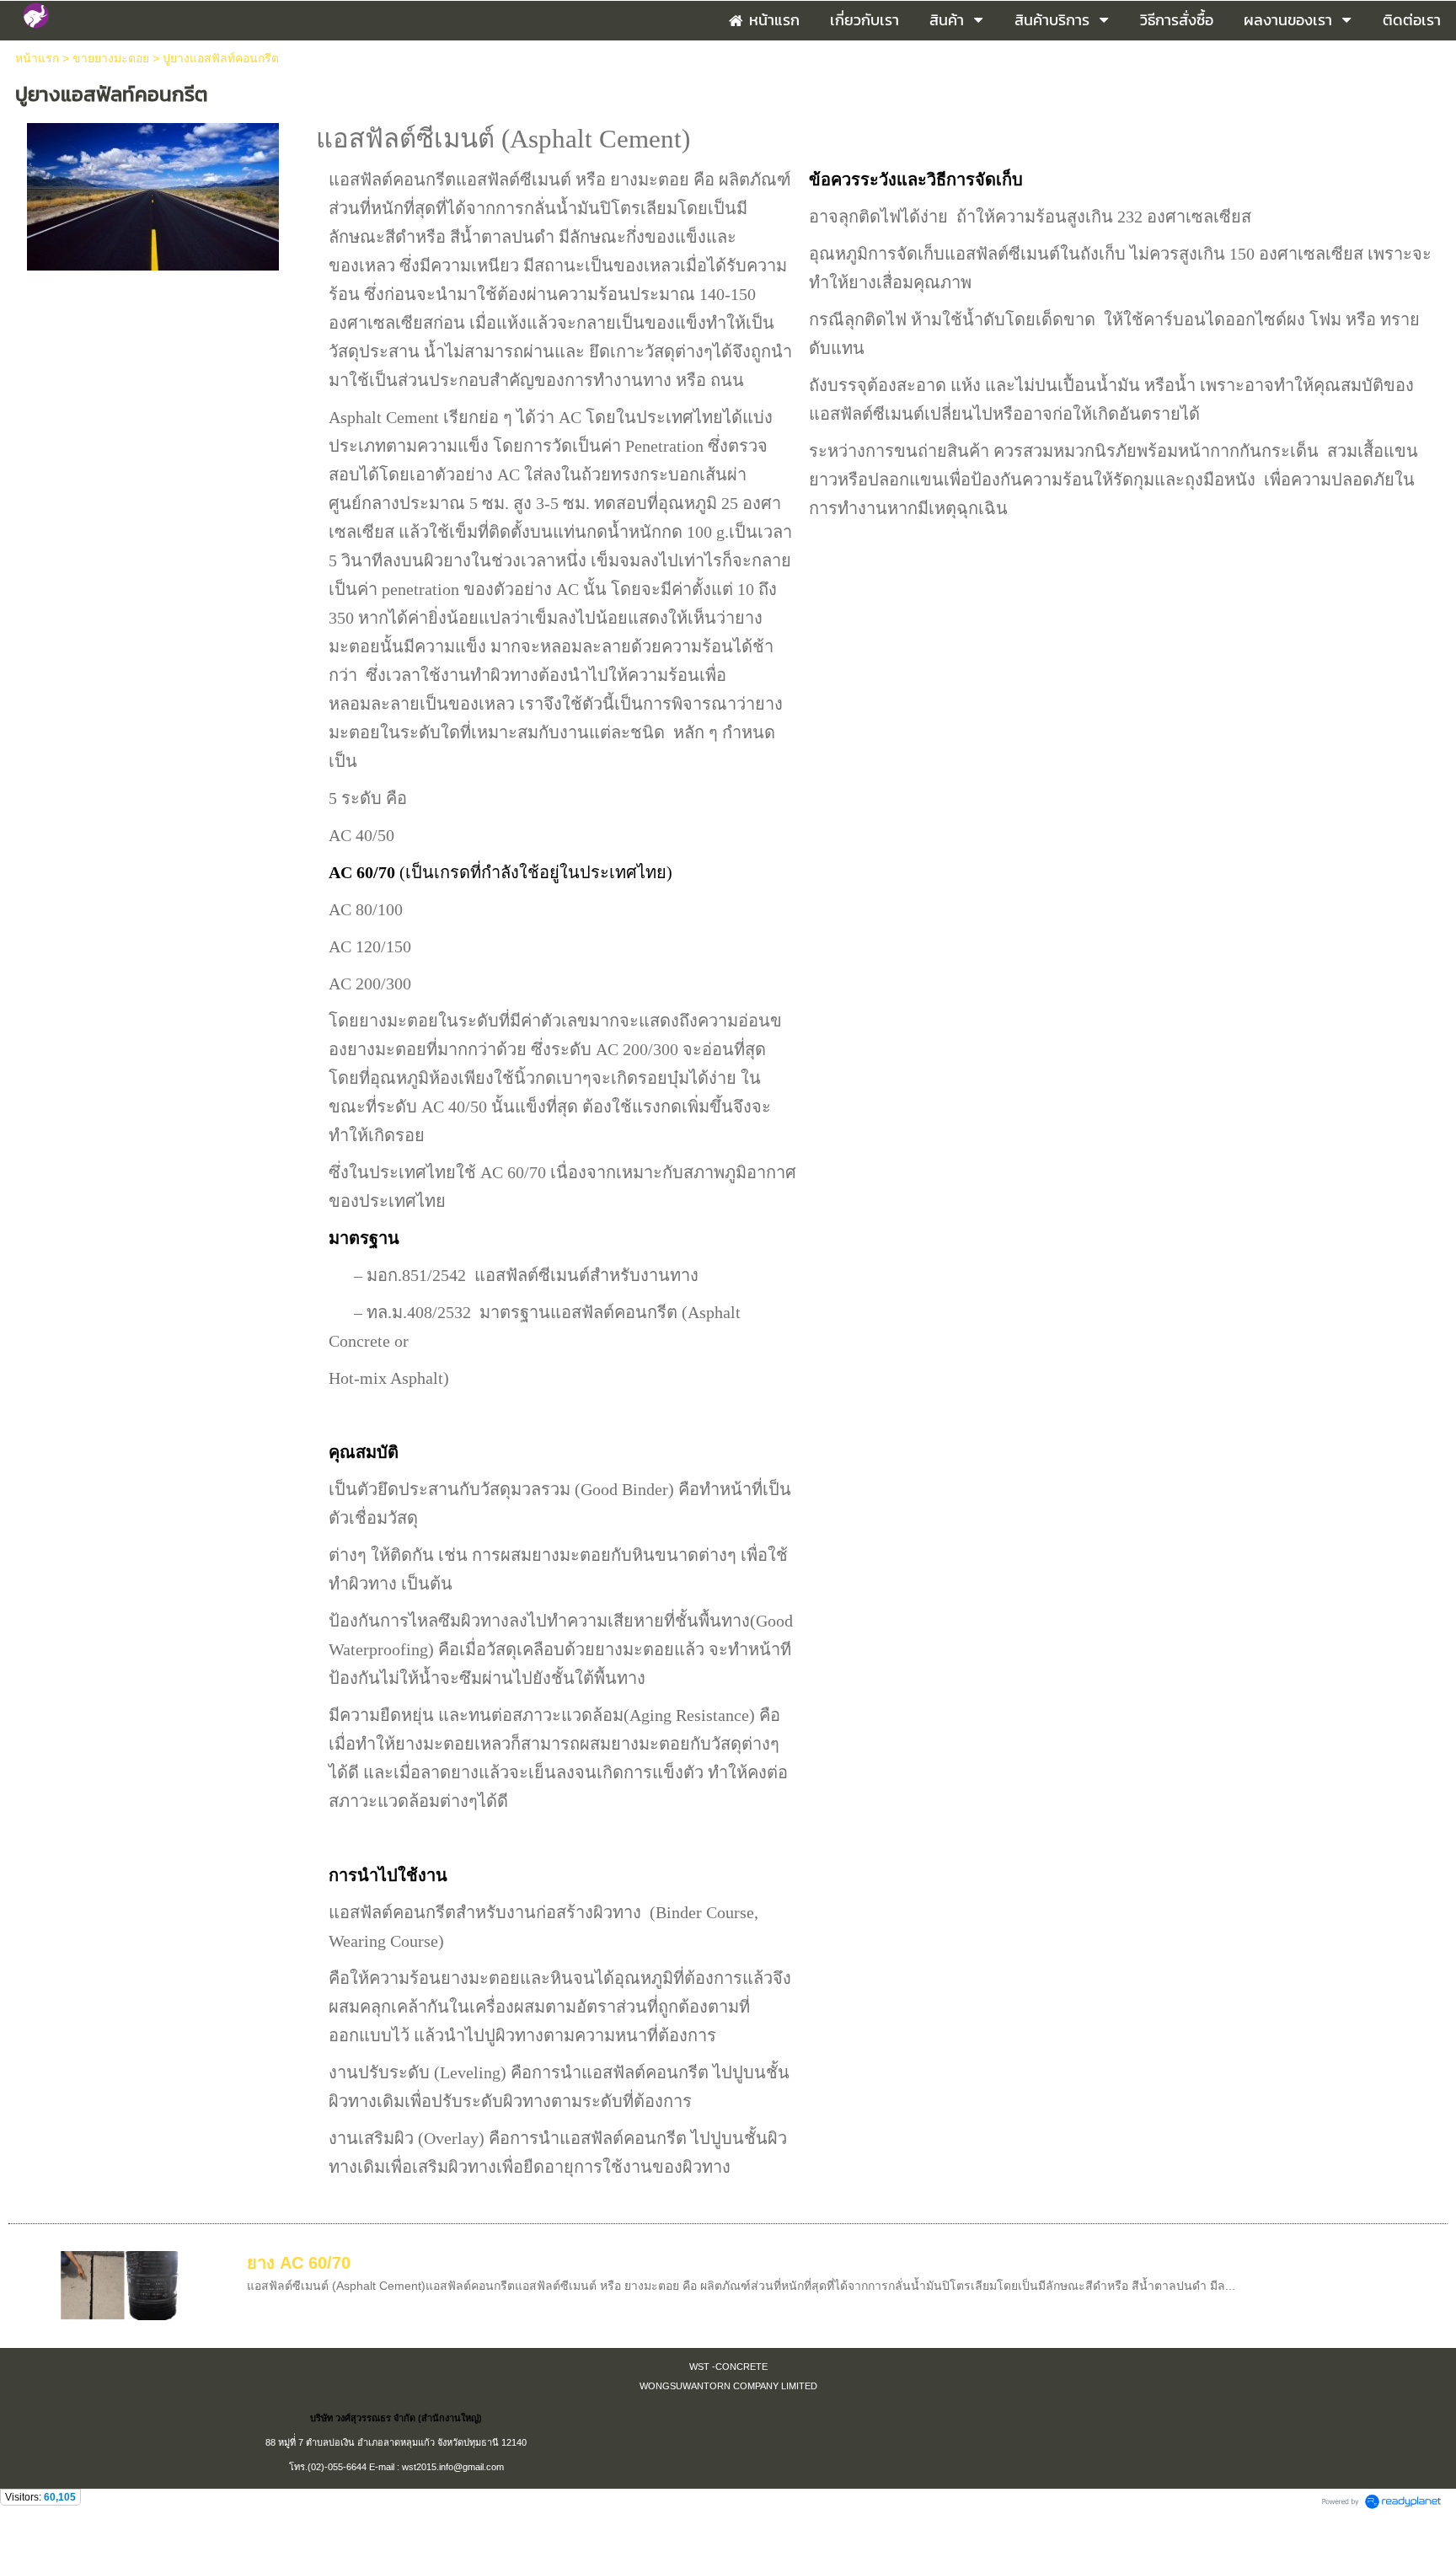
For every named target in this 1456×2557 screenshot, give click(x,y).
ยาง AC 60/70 (299, 2263)
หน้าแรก (37, 58)
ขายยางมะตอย (112, 58)
